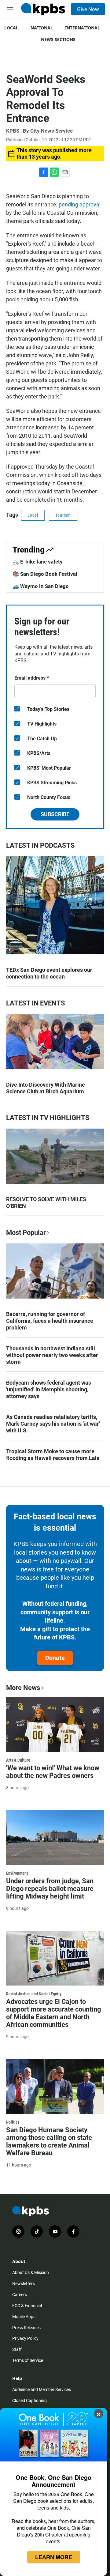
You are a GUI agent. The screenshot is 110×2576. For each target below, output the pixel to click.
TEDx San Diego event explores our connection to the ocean (49, 973)
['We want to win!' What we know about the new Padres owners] (55, 1724)
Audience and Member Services (42, 2389)
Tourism (63, 515)
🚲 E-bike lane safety (38, 562)
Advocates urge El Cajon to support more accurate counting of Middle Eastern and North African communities (54, 2013)
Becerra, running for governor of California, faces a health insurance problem (50, 1321)
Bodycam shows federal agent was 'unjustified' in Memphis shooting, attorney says (49, 1389)
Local (11, 28)
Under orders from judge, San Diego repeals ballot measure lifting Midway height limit (50, 1889)
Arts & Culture (18, 1760)
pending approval (80, 204)
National (42, 28)
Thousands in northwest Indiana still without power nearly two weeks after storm (52, 1355)
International (82, 28)
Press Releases (26, 2328)
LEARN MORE (54, 2557)
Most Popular (26, 1233)
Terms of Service (28, 2360)
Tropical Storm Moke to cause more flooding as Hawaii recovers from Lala (53, 1455)
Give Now (88, 9)
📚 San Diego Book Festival (45, 574)
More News (23, 1688)
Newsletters (24, 2284)
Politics (13, 2122)
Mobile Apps (24, 2317)
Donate (55, 1658)
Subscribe (55, 814)
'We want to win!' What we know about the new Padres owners (53, 1772)
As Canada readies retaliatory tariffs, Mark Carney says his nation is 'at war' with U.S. (53, 1424)
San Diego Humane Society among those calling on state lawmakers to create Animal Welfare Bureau (49, 2141)
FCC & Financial (27, 2306)
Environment (17, 1873)
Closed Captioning (29, 2401)
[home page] (43, 9)
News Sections (58, 39)
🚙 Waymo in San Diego (41, 586)
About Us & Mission (31, 2272)
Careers (20, 2295)
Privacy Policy (25, 2338)
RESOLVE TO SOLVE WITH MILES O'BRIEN (46, 1203)
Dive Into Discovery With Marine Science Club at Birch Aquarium (46, 1088)
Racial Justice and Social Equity (34, 1994)
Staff (17, 2349)
